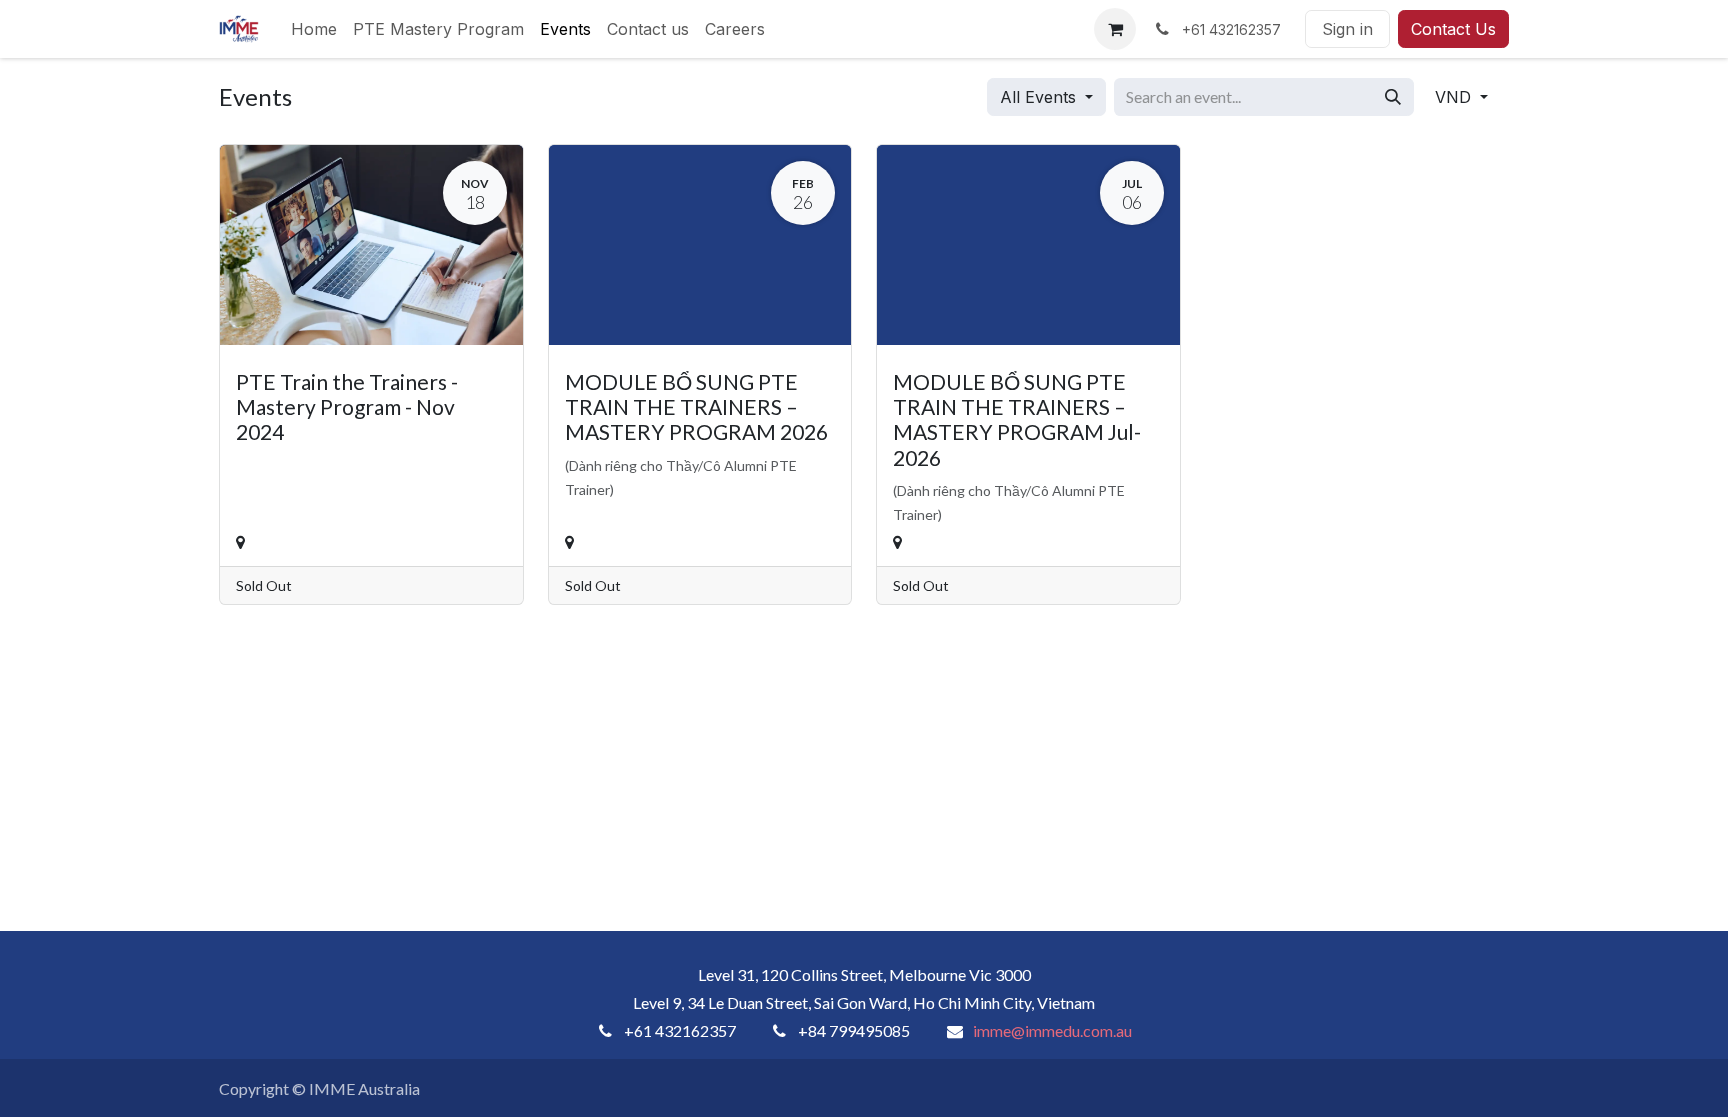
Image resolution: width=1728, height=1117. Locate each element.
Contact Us (1453, 29)
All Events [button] (1040, 97)
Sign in (1347, 29)
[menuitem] (314, 29)
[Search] (1393, 97)
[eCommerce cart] (1115, 29)
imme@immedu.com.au (1052, 1030)
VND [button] (1455, 97)
